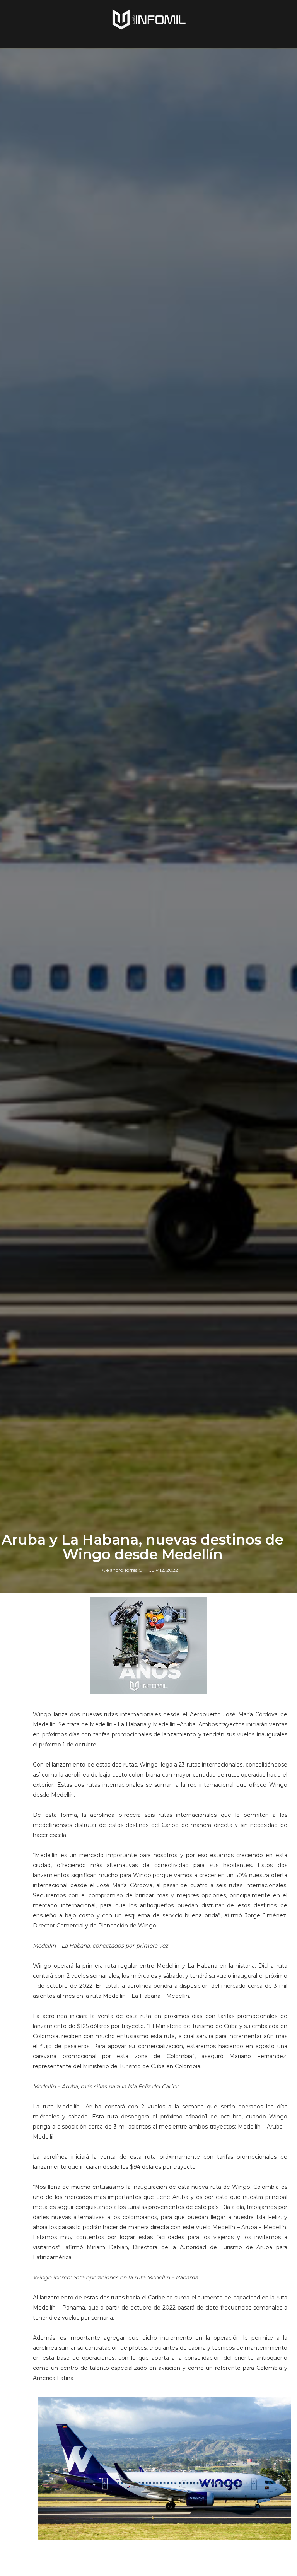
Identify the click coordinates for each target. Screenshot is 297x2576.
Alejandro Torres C (122, 1570)
